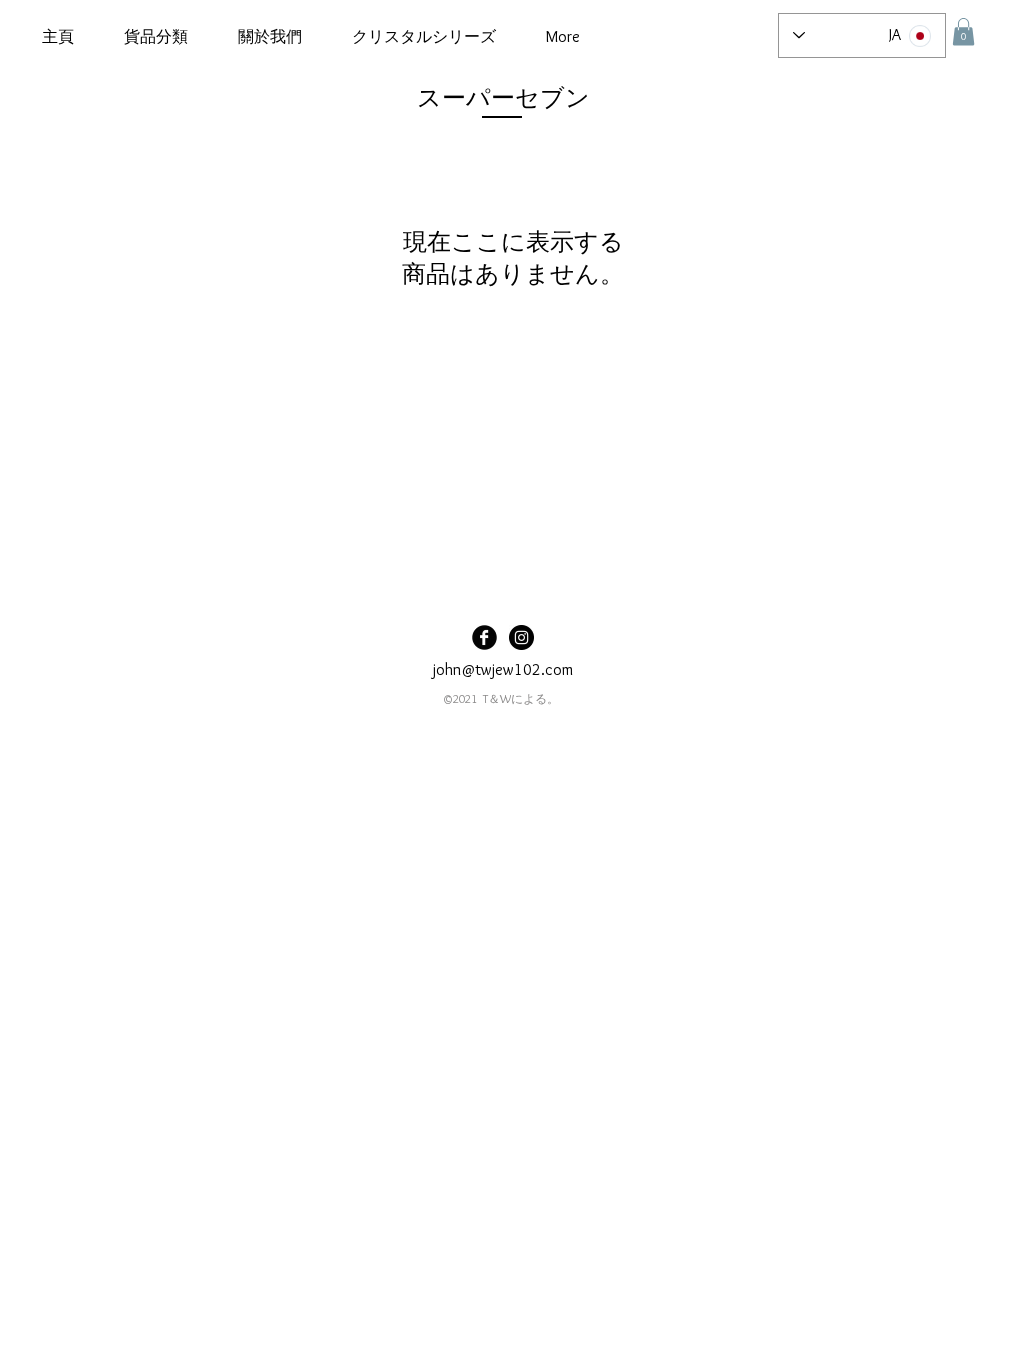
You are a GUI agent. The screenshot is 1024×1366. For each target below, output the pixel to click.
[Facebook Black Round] (484, 637)
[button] (156, 37)
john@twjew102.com (503, 669)
